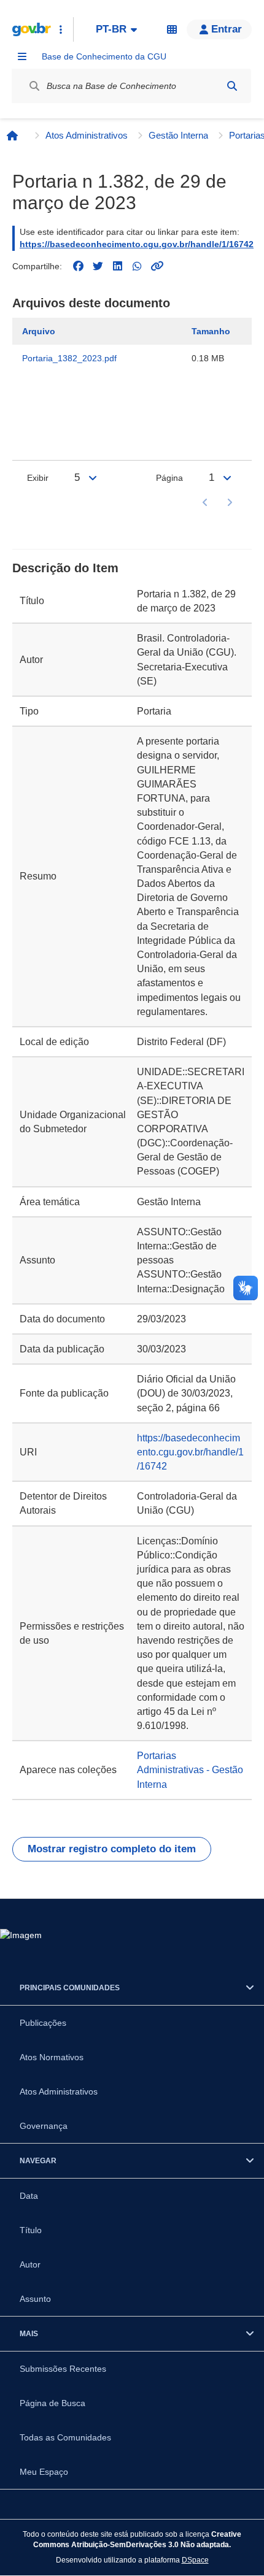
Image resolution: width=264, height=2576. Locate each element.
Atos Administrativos (87, 135)
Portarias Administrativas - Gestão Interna (190, 1770)
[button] (219, 29)
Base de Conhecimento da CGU (104, 56)
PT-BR (111, 29)
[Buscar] (232, 86)
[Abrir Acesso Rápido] (61, 29)
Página (169, 478)
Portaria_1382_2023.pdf (69, 358)
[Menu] (22, 56)
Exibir (38, 478)
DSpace (195, 2560)
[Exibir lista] (93, 478)
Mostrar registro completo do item (112, 1849)
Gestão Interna (178, 135)
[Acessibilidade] (172, 29)
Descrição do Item (65, 568)
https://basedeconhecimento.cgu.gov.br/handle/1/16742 (137, 244)
